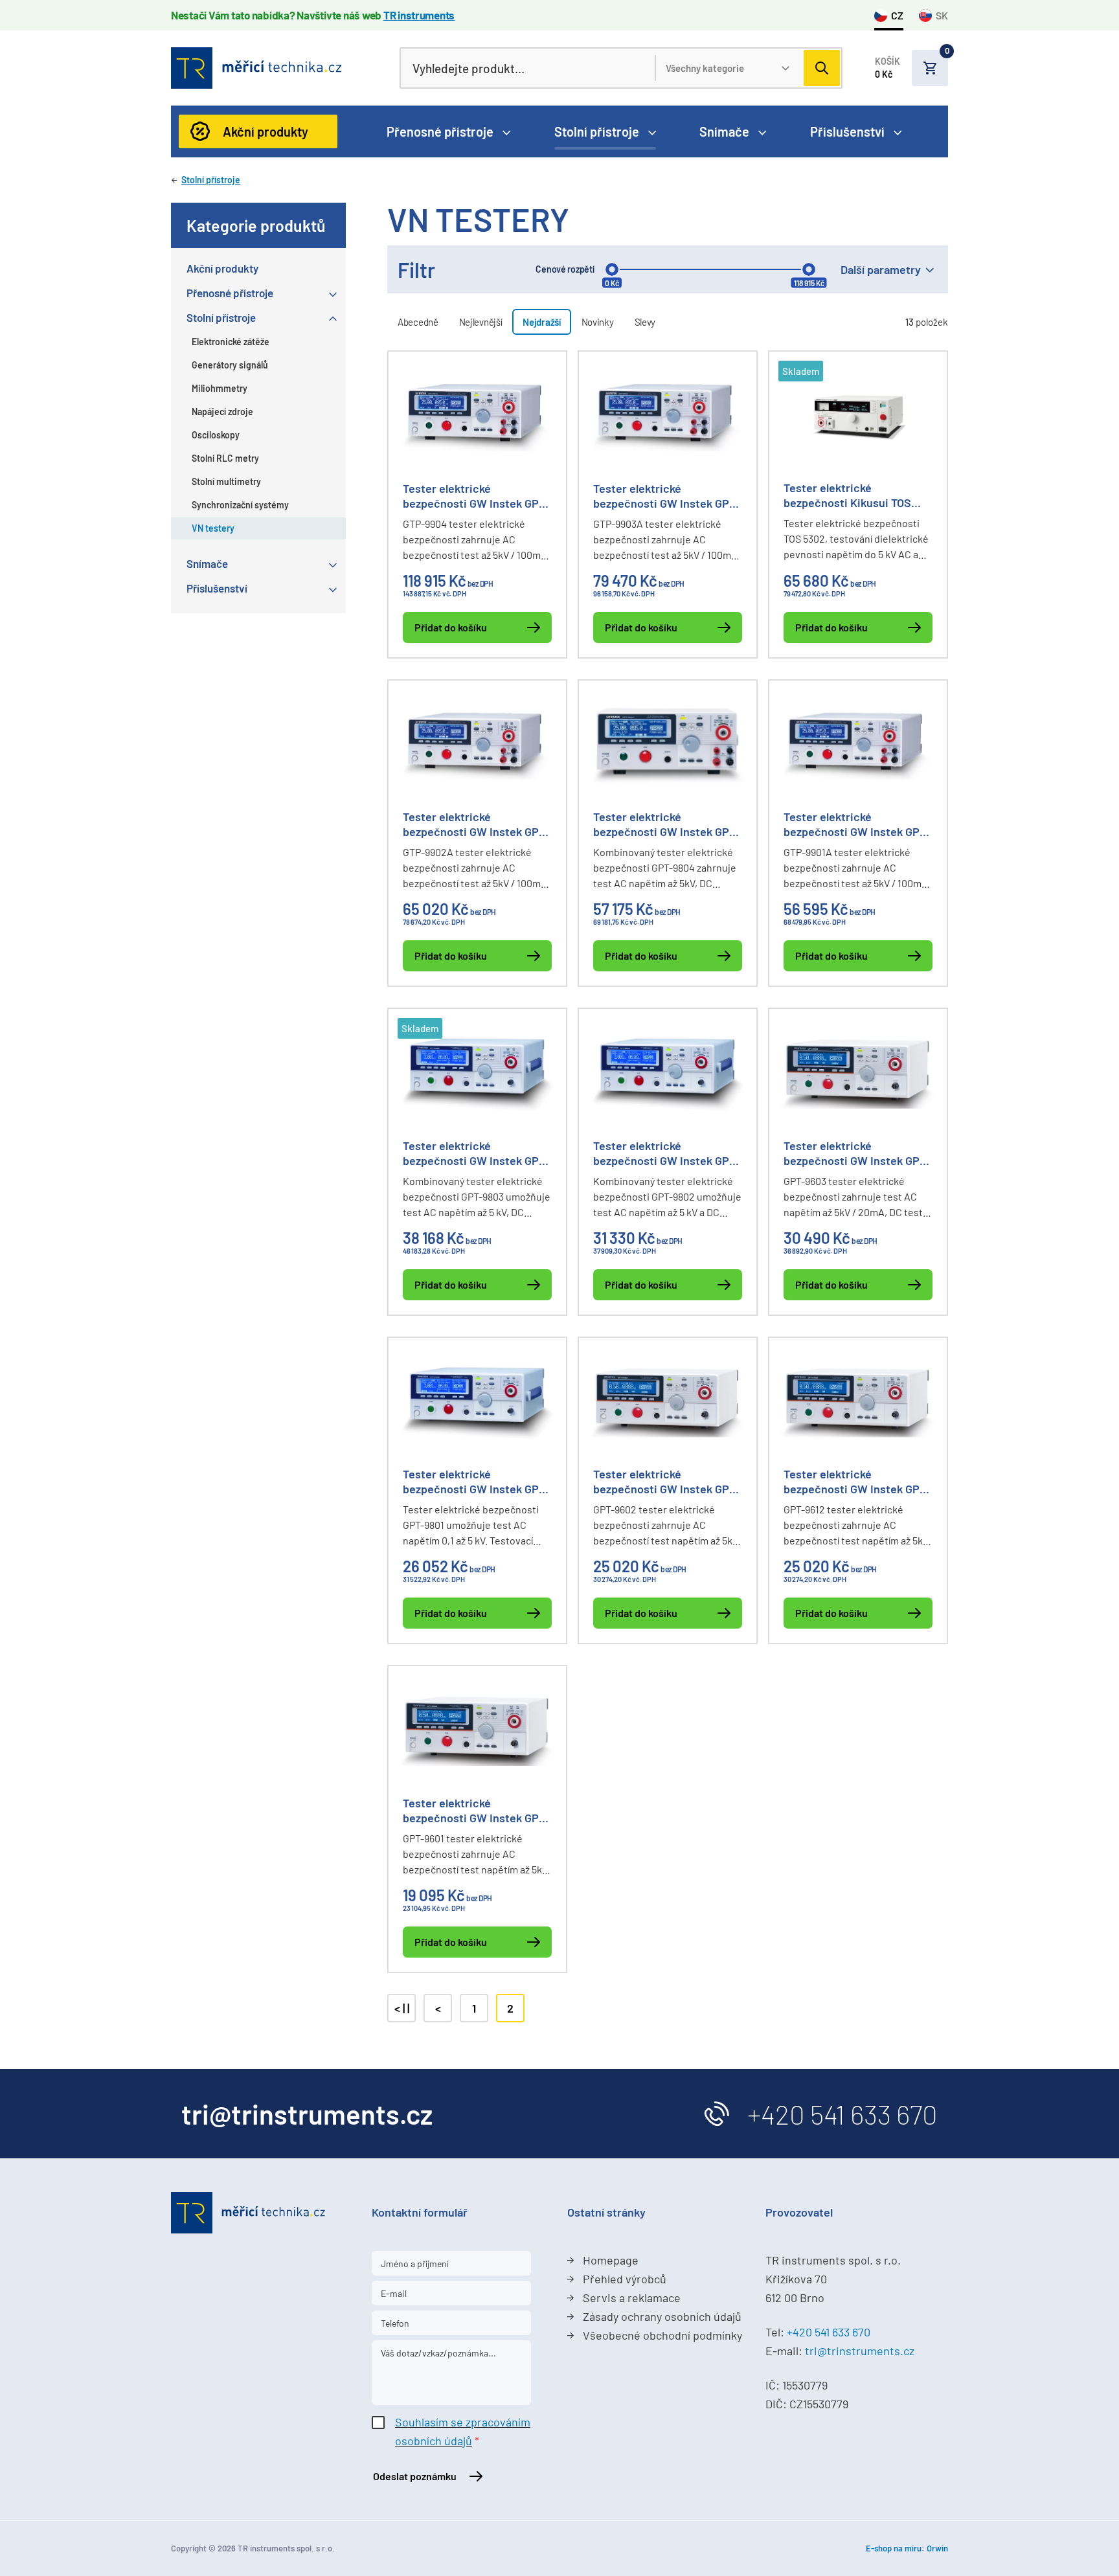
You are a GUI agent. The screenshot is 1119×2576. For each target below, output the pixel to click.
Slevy (645, 322)
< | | (402, 2008)
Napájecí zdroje (222, 412)
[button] (911, 68)
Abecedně (418, 322)
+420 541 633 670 (842, 2114)
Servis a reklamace (632, 2298)
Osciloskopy (216, 435)
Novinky (598, 322)
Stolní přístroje (597, 131)
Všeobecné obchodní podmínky (662, 2335)
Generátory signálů (230, 365)
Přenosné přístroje (440, 131)
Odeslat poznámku (415, 2476)
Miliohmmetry (220, 388)
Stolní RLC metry (225, 458)
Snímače (724, 131)
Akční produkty (266, 131)
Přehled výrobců (625, 2279)
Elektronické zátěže (231, 342)
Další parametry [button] (881, 269)
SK (942, 15)
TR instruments (419, 15)
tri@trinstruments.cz (860, 2351)
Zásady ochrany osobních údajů (662, 2316)
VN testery (213, 528)
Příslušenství (847, 131)
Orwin (937, 2548)
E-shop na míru (894, 2548)
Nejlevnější (481, 322)
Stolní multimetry (226, 481)
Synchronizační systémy (240, 505)
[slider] (612, 269)
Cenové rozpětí (565, 269)
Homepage (611, 2260)
